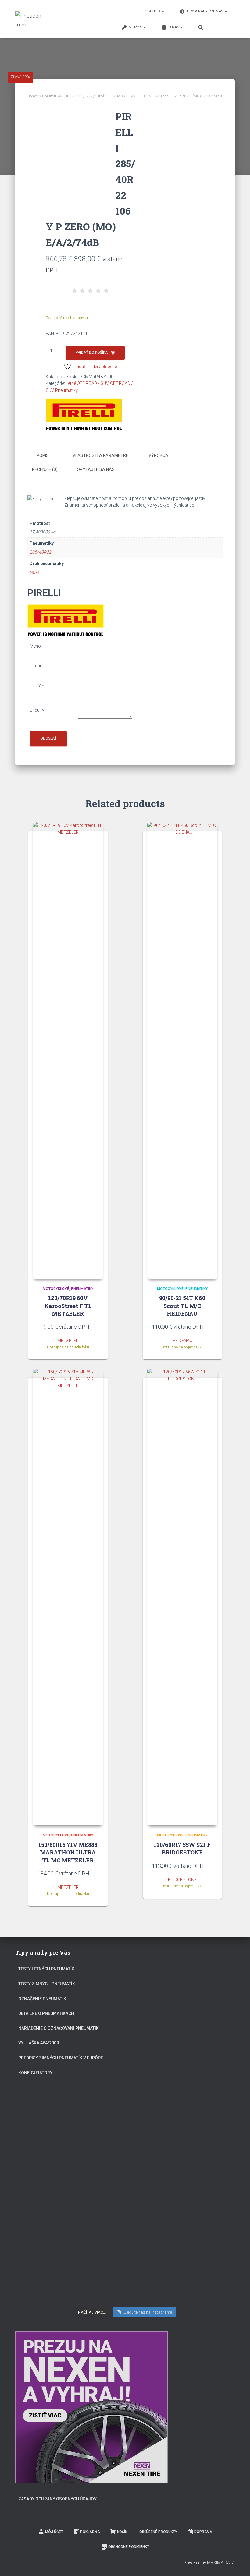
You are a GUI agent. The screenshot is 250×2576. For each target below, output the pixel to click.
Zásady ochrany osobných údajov (57, 2499)
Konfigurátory (35, 2073)
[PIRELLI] (84, 414)
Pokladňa (90, 2532)
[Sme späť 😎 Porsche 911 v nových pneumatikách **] (200, 2120)
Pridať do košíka (92, 353)
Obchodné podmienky (129, 2547)
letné (34, 572)
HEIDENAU (182, 1341)
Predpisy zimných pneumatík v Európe (61, 2058)
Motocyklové (56, 1289)
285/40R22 (40, 552)
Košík (122, 2532)
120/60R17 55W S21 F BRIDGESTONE (182, 1849)
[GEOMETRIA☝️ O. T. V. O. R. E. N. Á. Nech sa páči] (125, 2240)
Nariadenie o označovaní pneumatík (59, 2028)
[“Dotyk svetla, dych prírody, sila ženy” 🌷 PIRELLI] (50, 2120)
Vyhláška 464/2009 (39, 2043)
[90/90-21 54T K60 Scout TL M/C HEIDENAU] (182, 1050)
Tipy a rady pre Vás (205, 11)
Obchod (153, 11)
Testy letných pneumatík (46, 1969)
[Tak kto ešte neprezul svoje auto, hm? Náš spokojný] (200, 2183)
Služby (136, 27)
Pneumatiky (52, 96)
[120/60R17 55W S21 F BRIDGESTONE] (182, 1597)
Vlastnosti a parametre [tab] (100, 455)
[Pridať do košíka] (95, 1327)
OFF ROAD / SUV (78, 96)
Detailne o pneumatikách (46, 2013)
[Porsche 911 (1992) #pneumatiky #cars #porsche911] (50, 2172)
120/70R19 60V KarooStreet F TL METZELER (68, 1306)
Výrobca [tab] (158, 455)
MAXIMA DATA (221, 2563)
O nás (174, 27)
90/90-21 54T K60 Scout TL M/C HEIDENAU (182, 1306)
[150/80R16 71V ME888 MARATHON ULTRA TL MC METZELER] (68, 1597)
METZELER (68, 1341)
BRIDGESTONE (182, 1880)
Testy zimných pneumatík (47, 1984)
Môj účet (54, 2532)
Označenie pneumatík (42, 1999)
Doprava (203, 2532)
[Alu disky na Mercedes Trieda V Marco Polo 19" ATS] (125, 2172)
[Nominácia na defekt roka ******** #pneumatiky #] (50, 2239)
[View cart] (224, 26)
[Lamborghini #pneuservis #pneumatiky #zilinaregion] (125, 2112)
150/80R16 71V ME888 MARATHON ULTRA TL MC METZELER (68, 1852)
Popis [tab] (43, 455)
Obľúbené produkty (158, 2532)
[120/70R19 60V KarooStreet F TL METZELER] (68, 1050)
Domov (33, 96)
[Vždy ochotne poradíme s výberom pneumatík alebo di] (200, 2261)
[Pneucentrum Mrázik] (29, 19)
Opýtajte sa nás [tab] (96, 469)
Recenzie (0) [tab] (45, 469)
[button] (162, 11)
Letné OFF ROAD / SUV (114, 96)
